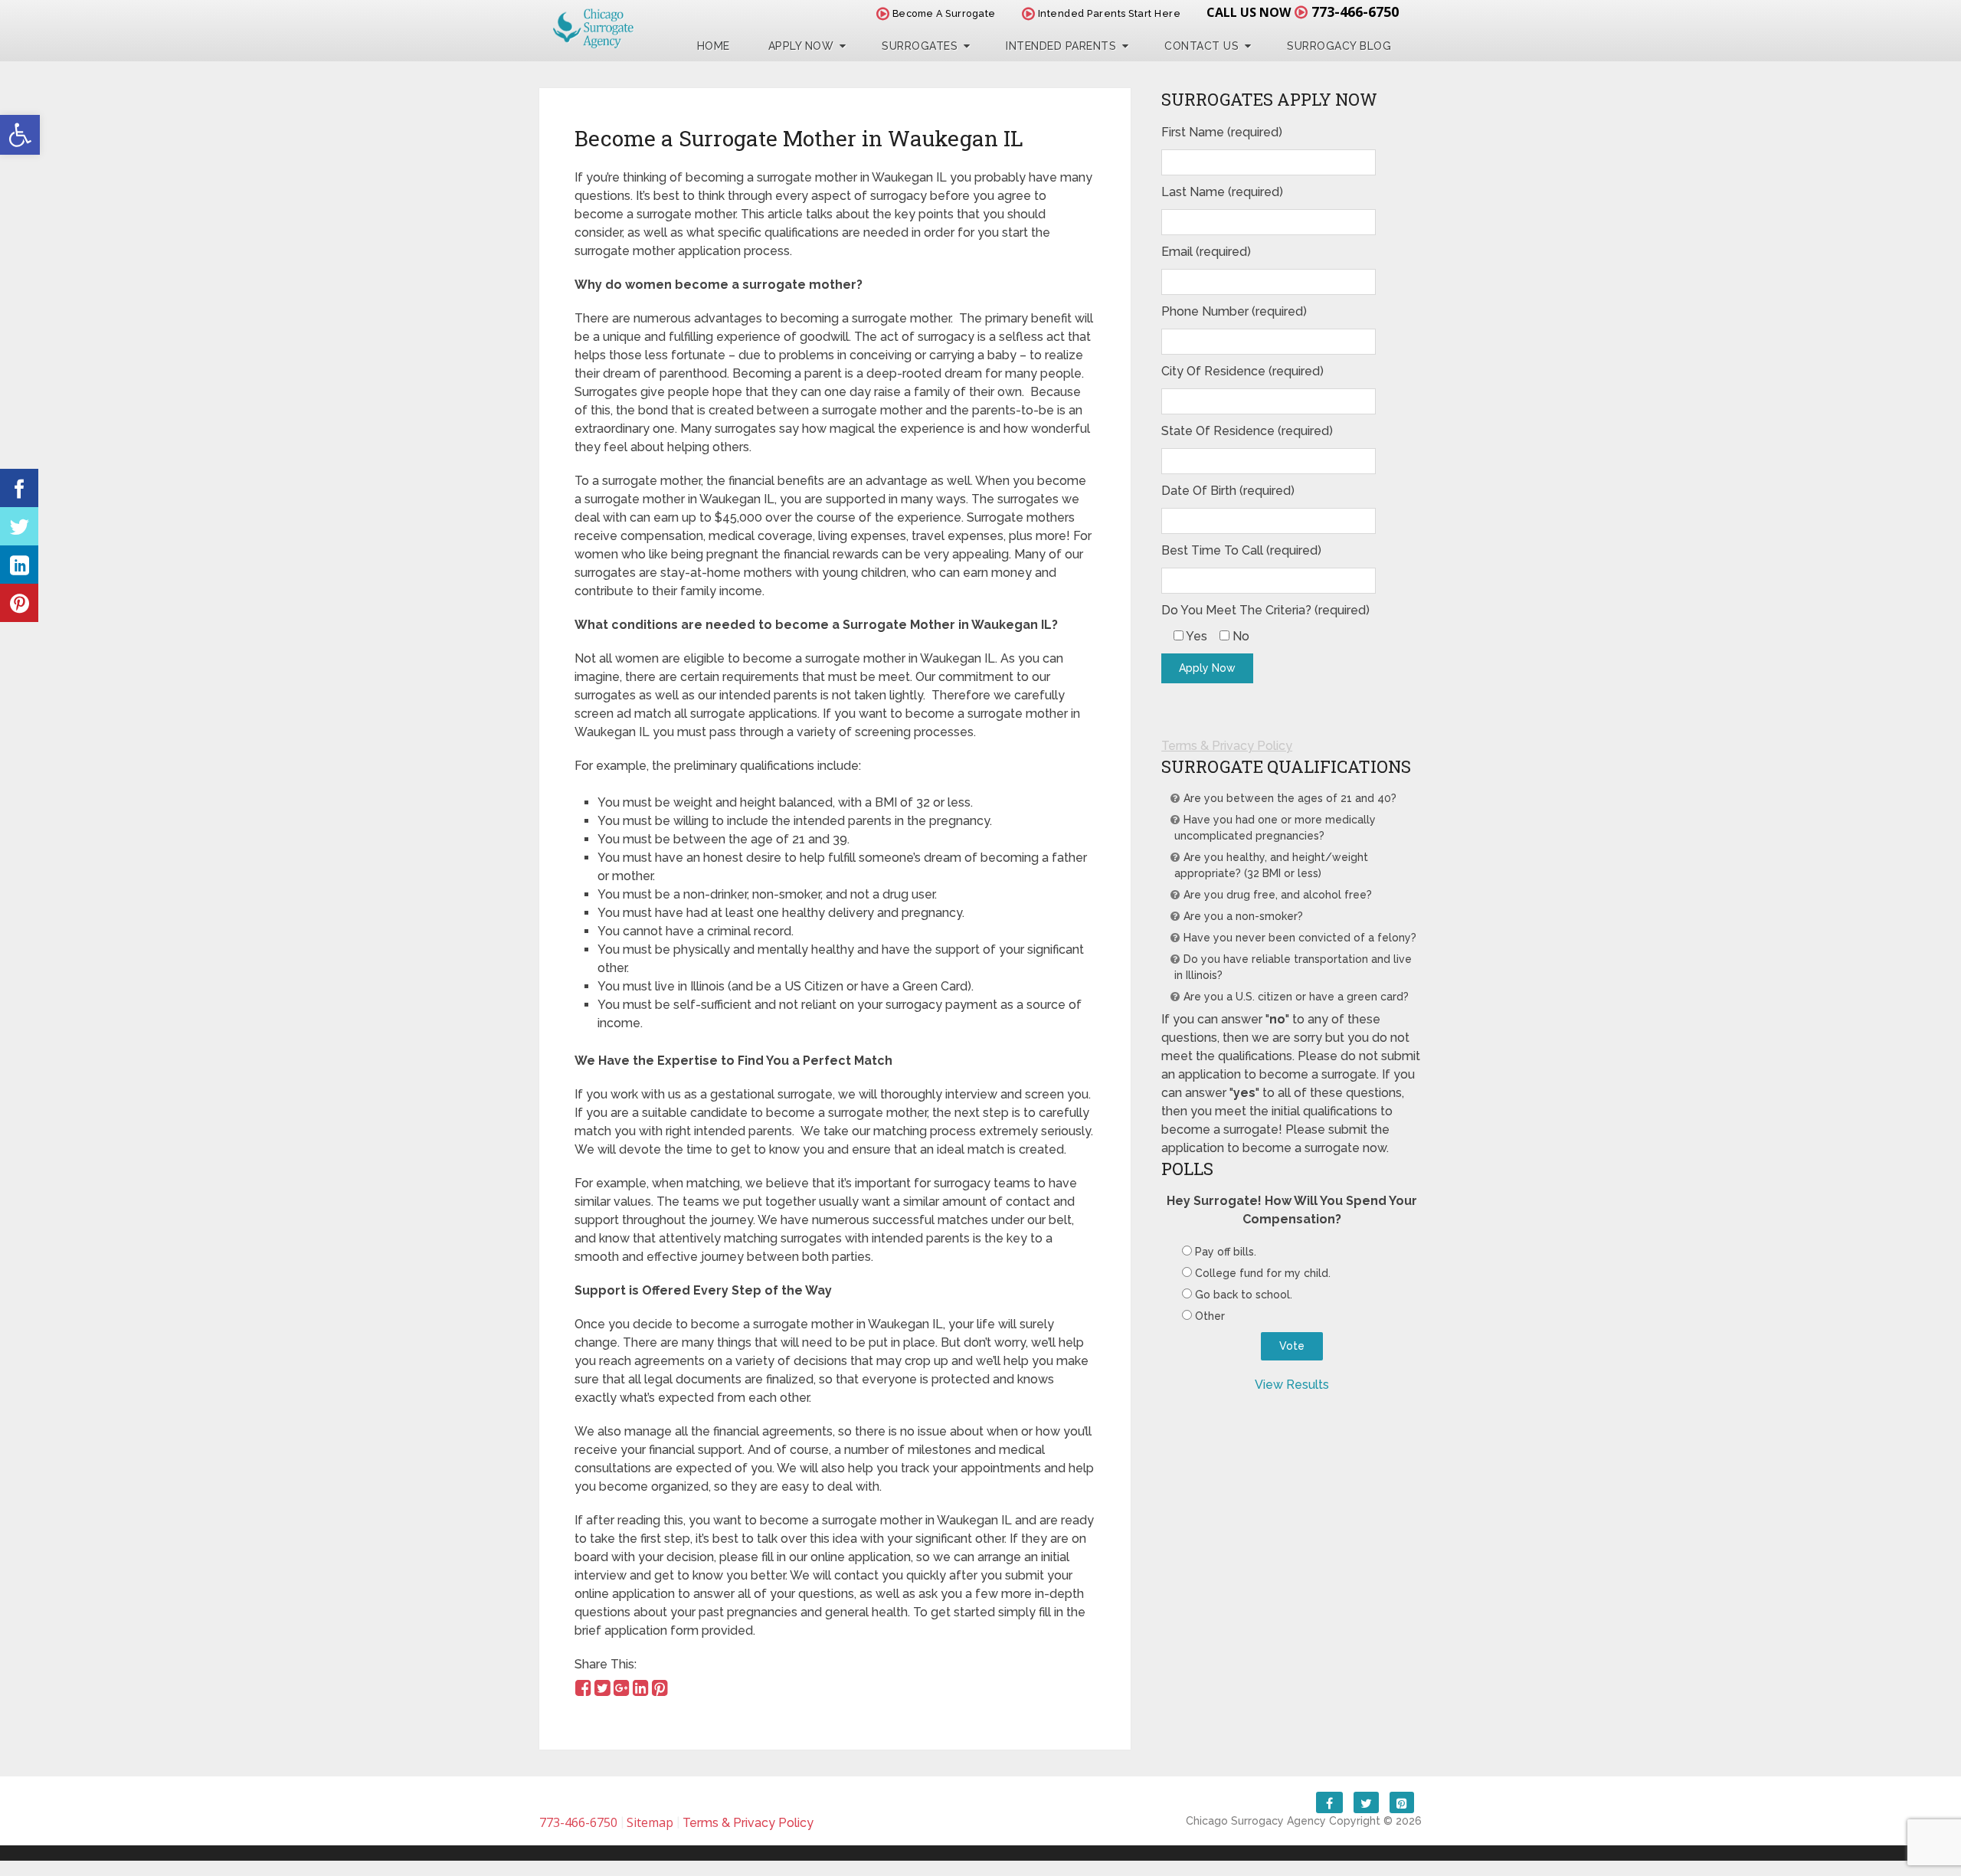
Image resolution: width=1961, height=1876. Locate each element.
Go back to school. (1244, 1295)
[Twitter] (19, 526)
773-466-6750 (1355, 11)
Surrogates (920, 46)
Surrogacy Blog (1339, 46)
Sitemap (650, 1822)
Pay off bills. (1226, 1252)
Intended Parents (1061, 46)
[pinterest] (19, 603)
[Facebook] (19, 488)
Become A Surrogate (943, 13)
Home (714, 46)
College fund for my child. (1263, 1273)
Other (1210, 1316)
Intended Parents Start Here (1108, 13)
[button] (20, 135)
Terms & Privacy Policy (1227, 746)
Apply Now (801, 46)
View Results (1292, 1385)
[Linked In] (19, 565)
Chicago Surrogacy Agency (1256, 1821)
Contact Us (1201, 46)
